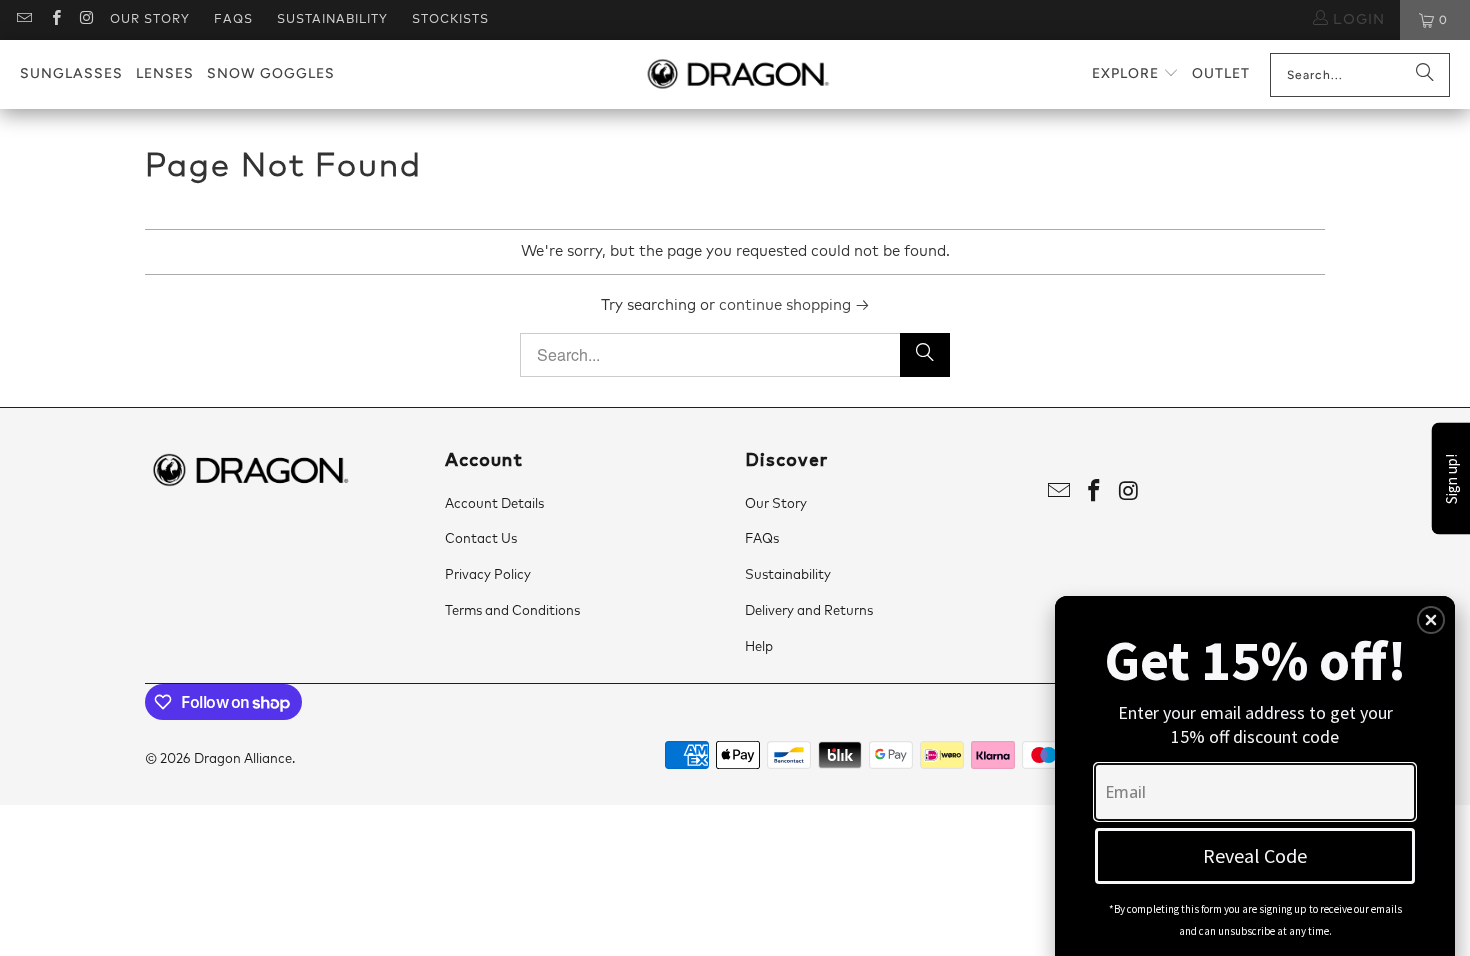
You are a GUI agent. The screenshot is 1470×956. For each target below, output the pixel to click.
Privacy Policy (488, 575)
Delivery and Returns (809, 611)
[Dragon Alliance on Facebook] (54, 20)
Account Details (494, 504)
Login (1356, 20)
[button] (1135, 74)
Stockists (450, 20)
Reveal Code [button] (1255, 855)
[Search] (1425, 75)
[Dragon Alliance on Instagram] (86, 20)
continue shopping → (794, 305)
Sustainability (332, 20)
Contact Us (481, 539)
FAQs (233, 20)
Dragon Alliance (243, 759)
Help (759, 647)
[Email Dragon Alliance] (23, 20)
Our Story (150, 20)
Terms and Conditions (512, 611)
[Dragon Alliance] (737, 75)
